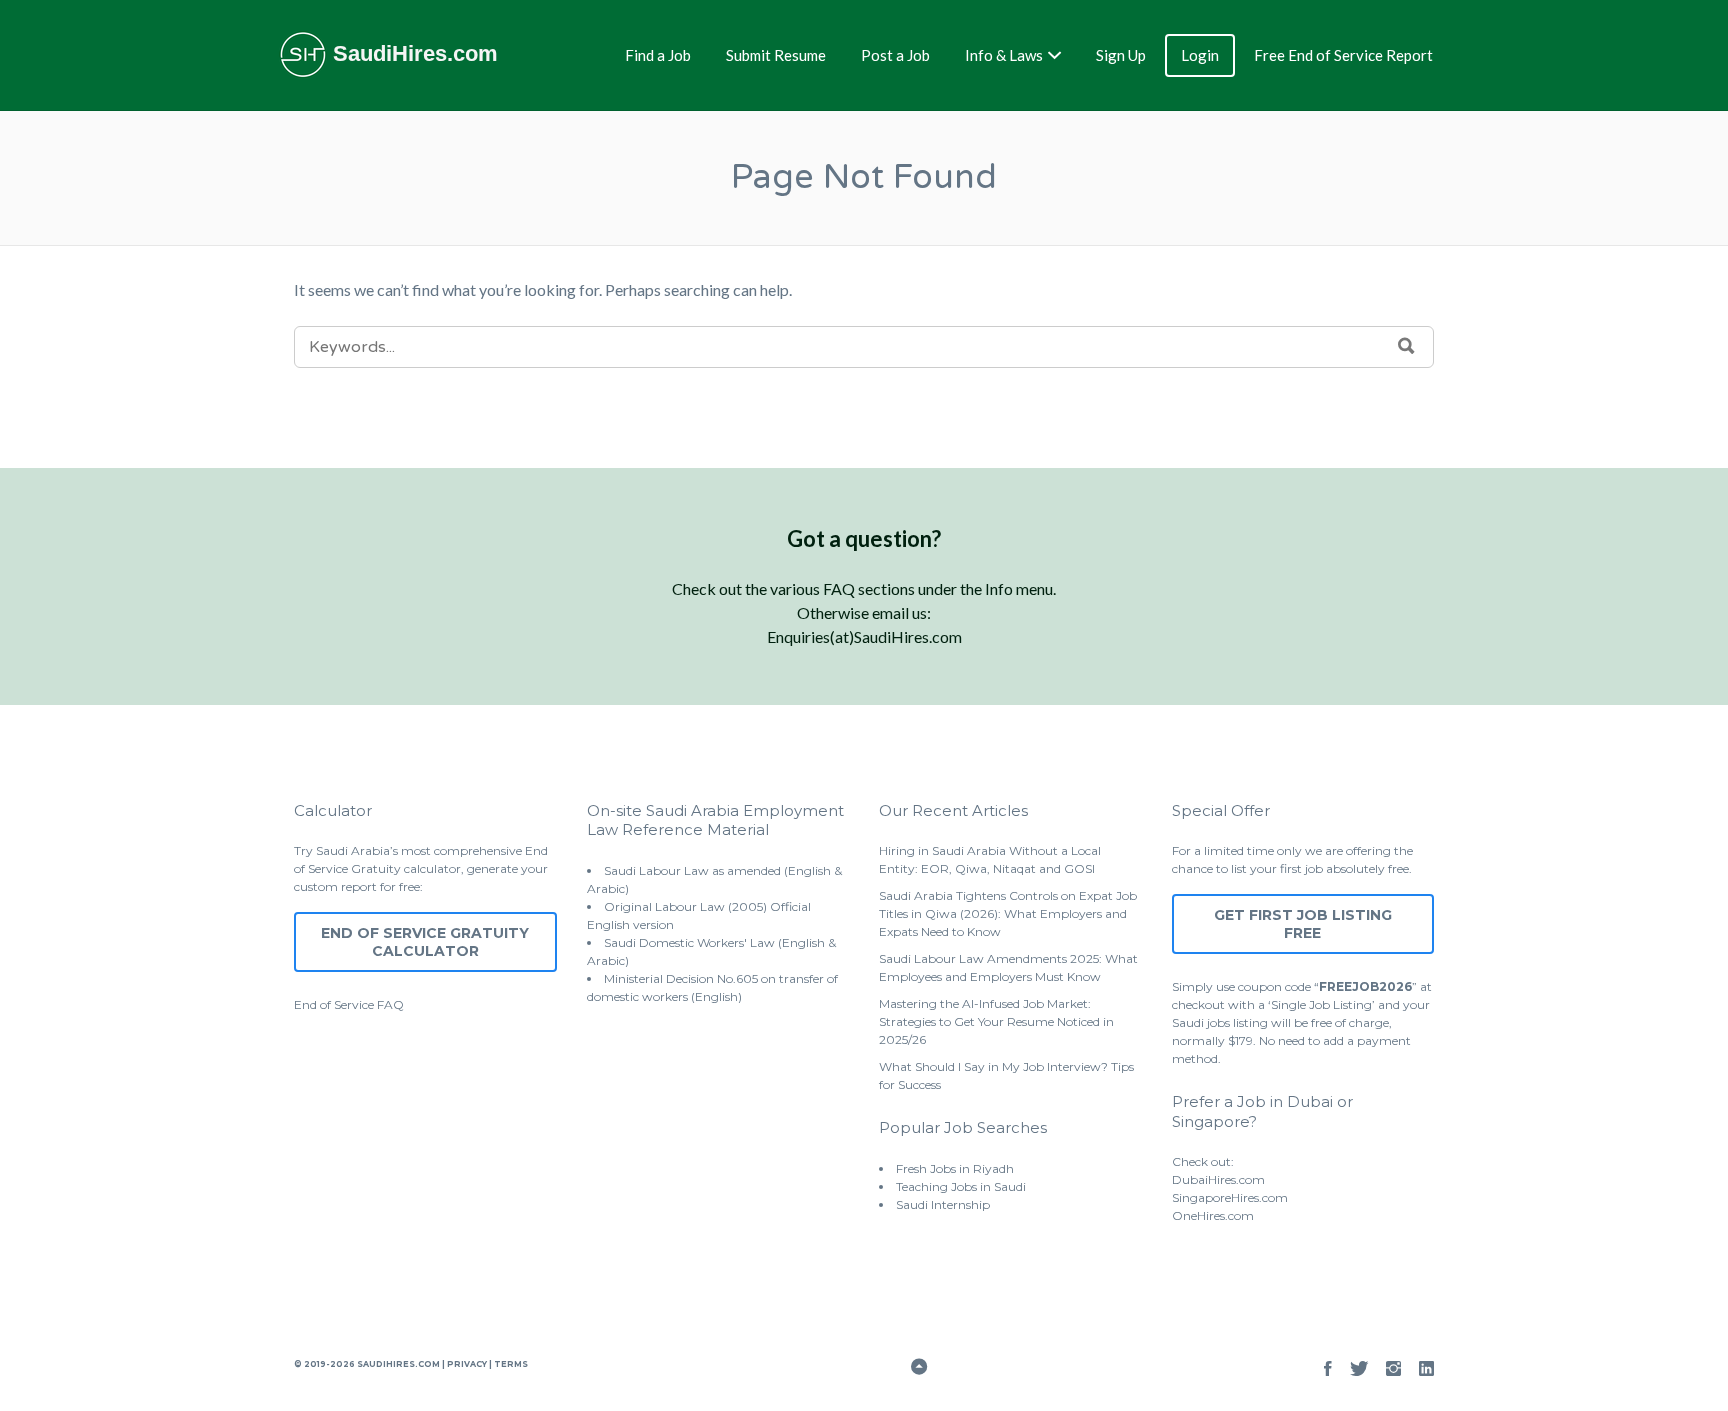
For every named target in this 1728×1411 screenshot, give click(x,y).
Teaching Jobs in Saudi (961, 1186)
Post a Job (895, 55)
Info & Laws (1004, 55)
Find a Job (658, 55)
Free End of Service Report (1343, 55)
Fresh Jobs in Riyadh (955, 1168)
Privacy (467, 1364)
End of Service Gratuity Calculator (425, 942)
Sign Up (1121, 55)
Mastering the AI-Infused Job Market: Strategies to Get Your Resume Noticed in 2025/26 (996, 1021)
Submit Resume (776, 55)
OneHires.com (1213, 1215)
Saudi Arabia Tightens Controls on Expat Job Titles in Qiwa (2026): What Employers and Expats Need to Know (1008, 913)
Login (1200, 55)
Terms (510, 1364)
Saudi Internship (943, 1204)
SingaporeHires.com (1230, 1197)
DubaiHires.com (1218, 1179)
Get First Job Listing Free (1303, 924)
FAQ (390, 1004)
